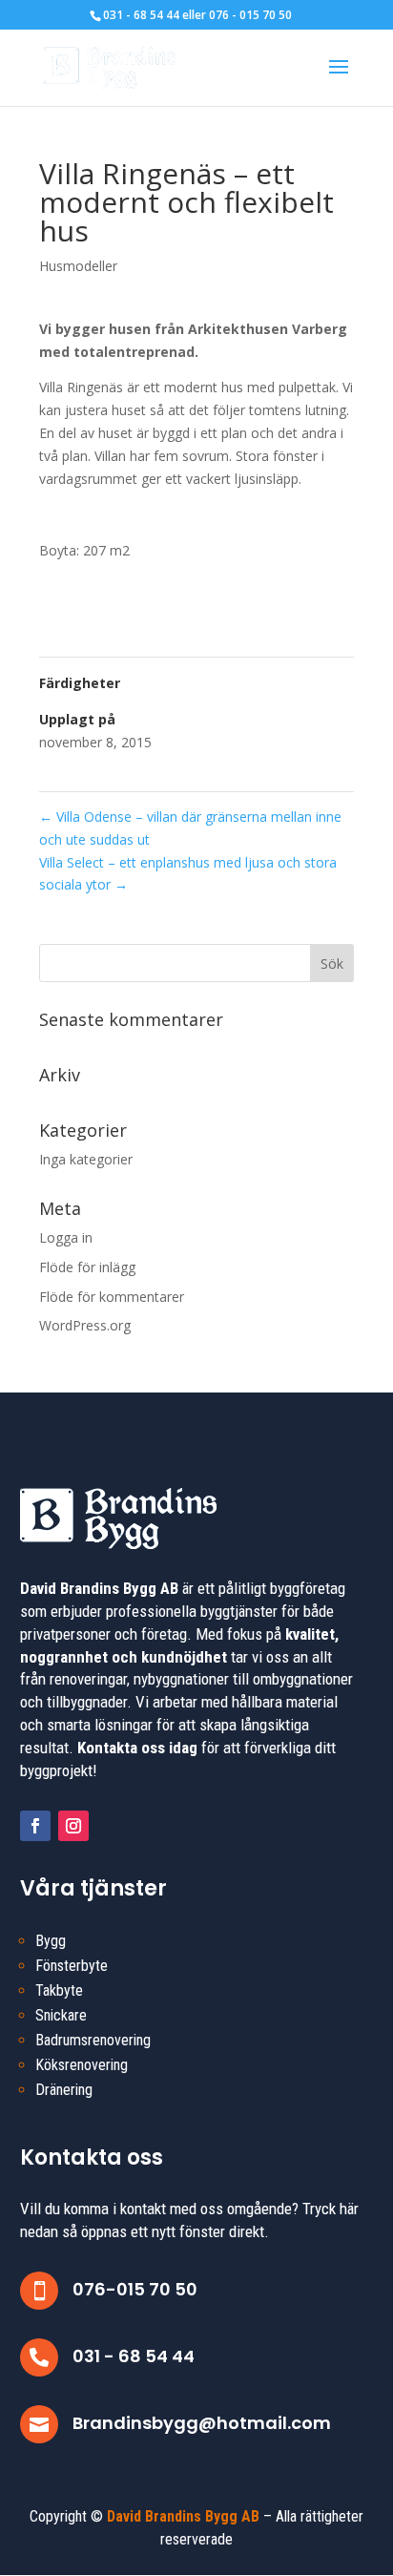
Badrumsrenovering (93, 2040)
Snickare (61, 2015)
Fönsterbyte (72, 1966)
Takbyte (59, 1990)
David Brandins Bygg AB (183, 2516)
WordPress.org (85, 1325)
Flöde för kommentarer (112, 1297)
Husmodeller (78, 266)
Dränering (64, 2090)
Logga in (66, 1237)
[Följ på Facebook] (35, 1826)
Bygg (51, 1941)
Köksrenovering (82, 2065)
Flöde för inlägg (87, 1267)
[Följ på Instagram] (73, 1826)
